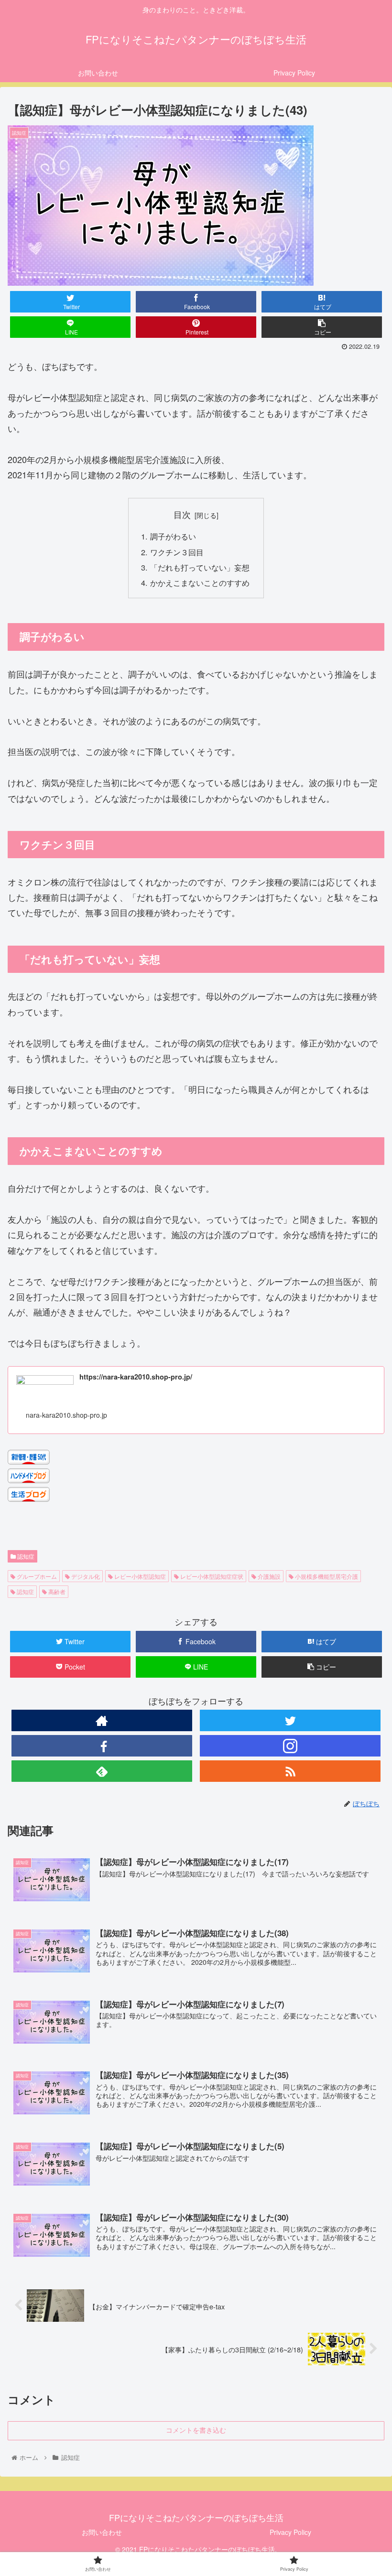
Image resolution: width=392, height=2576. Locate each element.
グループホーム (36, 1576)
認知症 (25, 1556)
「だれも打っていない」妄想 (200, 567)
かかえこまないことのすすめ (200, 582)
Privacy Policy (290, 2532)
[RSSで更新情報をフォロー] (290, 1771)
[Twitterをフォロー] (290, 1720)
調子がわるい (173, 536)
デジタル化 (85, 1576)
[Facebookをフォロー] (102, 1746)
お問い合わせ (102, 2532)
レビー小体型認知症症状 (211, 1576)
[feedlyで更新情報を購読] (102, 1771)
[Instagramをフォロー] (290, 1746)
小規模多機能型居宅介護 (326, 1576)
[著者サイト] (102, 1720)
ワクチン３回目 (177, 552)
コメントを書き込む (196, 2430)
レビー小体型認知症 (139, 1576)
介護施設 (268, 1576)
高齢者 (56, 1591)
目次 (182, 514)
